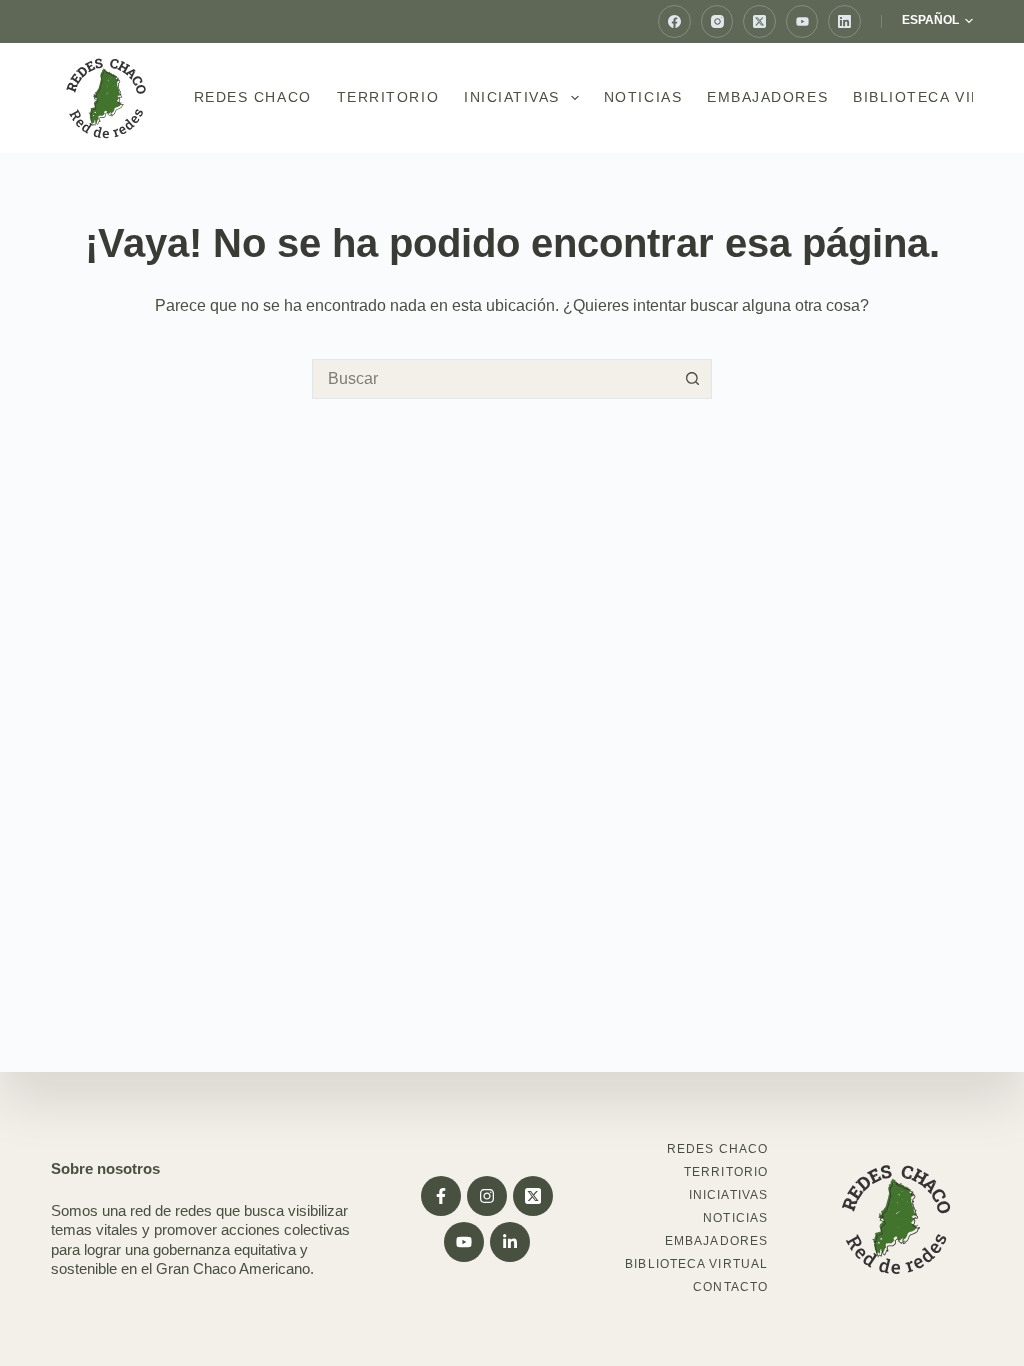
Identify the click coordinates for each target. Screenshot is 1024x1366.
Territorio (388, 97)
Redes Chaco (253, 97)
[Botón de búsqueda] (692, 379)
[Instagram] (717, 21)
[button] (937, 21)
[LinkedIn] (844, 21)
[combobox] (493, 379)
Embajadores (767, 97)
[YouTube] (802, 21)
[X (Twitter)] (759, 21)
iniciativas (512, 97)
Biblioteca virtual (696, 1264)
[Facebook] (674, 21)
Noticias (643, 97)
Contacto (730, 1287)
